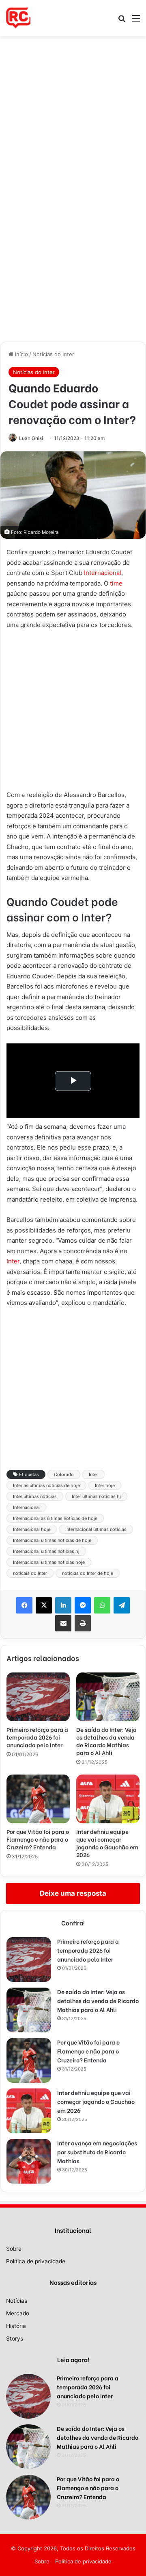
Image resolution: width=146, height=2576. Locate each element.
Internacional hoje (32, 1529)
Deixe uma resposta (73, 1893)
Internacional (103, 573)
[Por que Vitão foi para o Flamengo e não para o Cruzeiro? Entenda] (38, 1799)
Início (21, 354)
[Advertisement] (73, 113)
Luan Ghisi (31, 438)
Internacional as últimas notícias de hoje (55, 1518)
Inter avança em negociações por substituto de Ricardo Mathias (97, 2152)
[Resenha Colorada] (18, 18)
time (116, 583)
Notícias (17, 2301)
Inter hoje (105, 1485)
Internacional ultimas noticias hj (46, 1551)
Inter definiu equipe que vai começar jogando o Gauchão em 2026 (107, 1843)
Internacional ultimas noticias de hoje (52, 1540)
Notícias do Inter (53, 354)
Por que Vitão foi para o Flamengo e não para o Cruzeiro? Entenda (38, 1839)
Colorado (64, 1474)
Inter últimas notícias (35, 1496)
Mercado (18, 2313)
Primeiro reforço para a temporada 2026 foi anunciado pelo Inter (37, 1737)
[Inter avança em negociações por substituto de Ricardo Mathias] (29, 2161)
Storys (15, 2339)
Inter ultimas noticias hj (96, 1496)
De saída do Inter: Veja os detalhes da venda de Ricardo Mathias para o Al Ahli (106, 1741)
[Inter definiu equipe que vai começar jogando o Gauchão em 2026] (108, 1799)
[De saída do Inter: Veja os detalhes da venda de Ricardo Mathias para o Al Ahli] (108, 1697)
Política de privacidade (36, 2261)
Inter (13, 1261)
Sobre (14, 2249)
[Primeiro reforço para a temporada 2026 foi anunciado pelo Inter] (38, 1697)
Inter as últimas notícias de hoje (46, 1485)
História (16, 2326)
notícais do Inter (30, 1573)
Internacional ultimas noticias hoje (49, 1562)
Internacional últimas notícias (96, 1529)
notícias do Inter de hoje (88, 1573)
